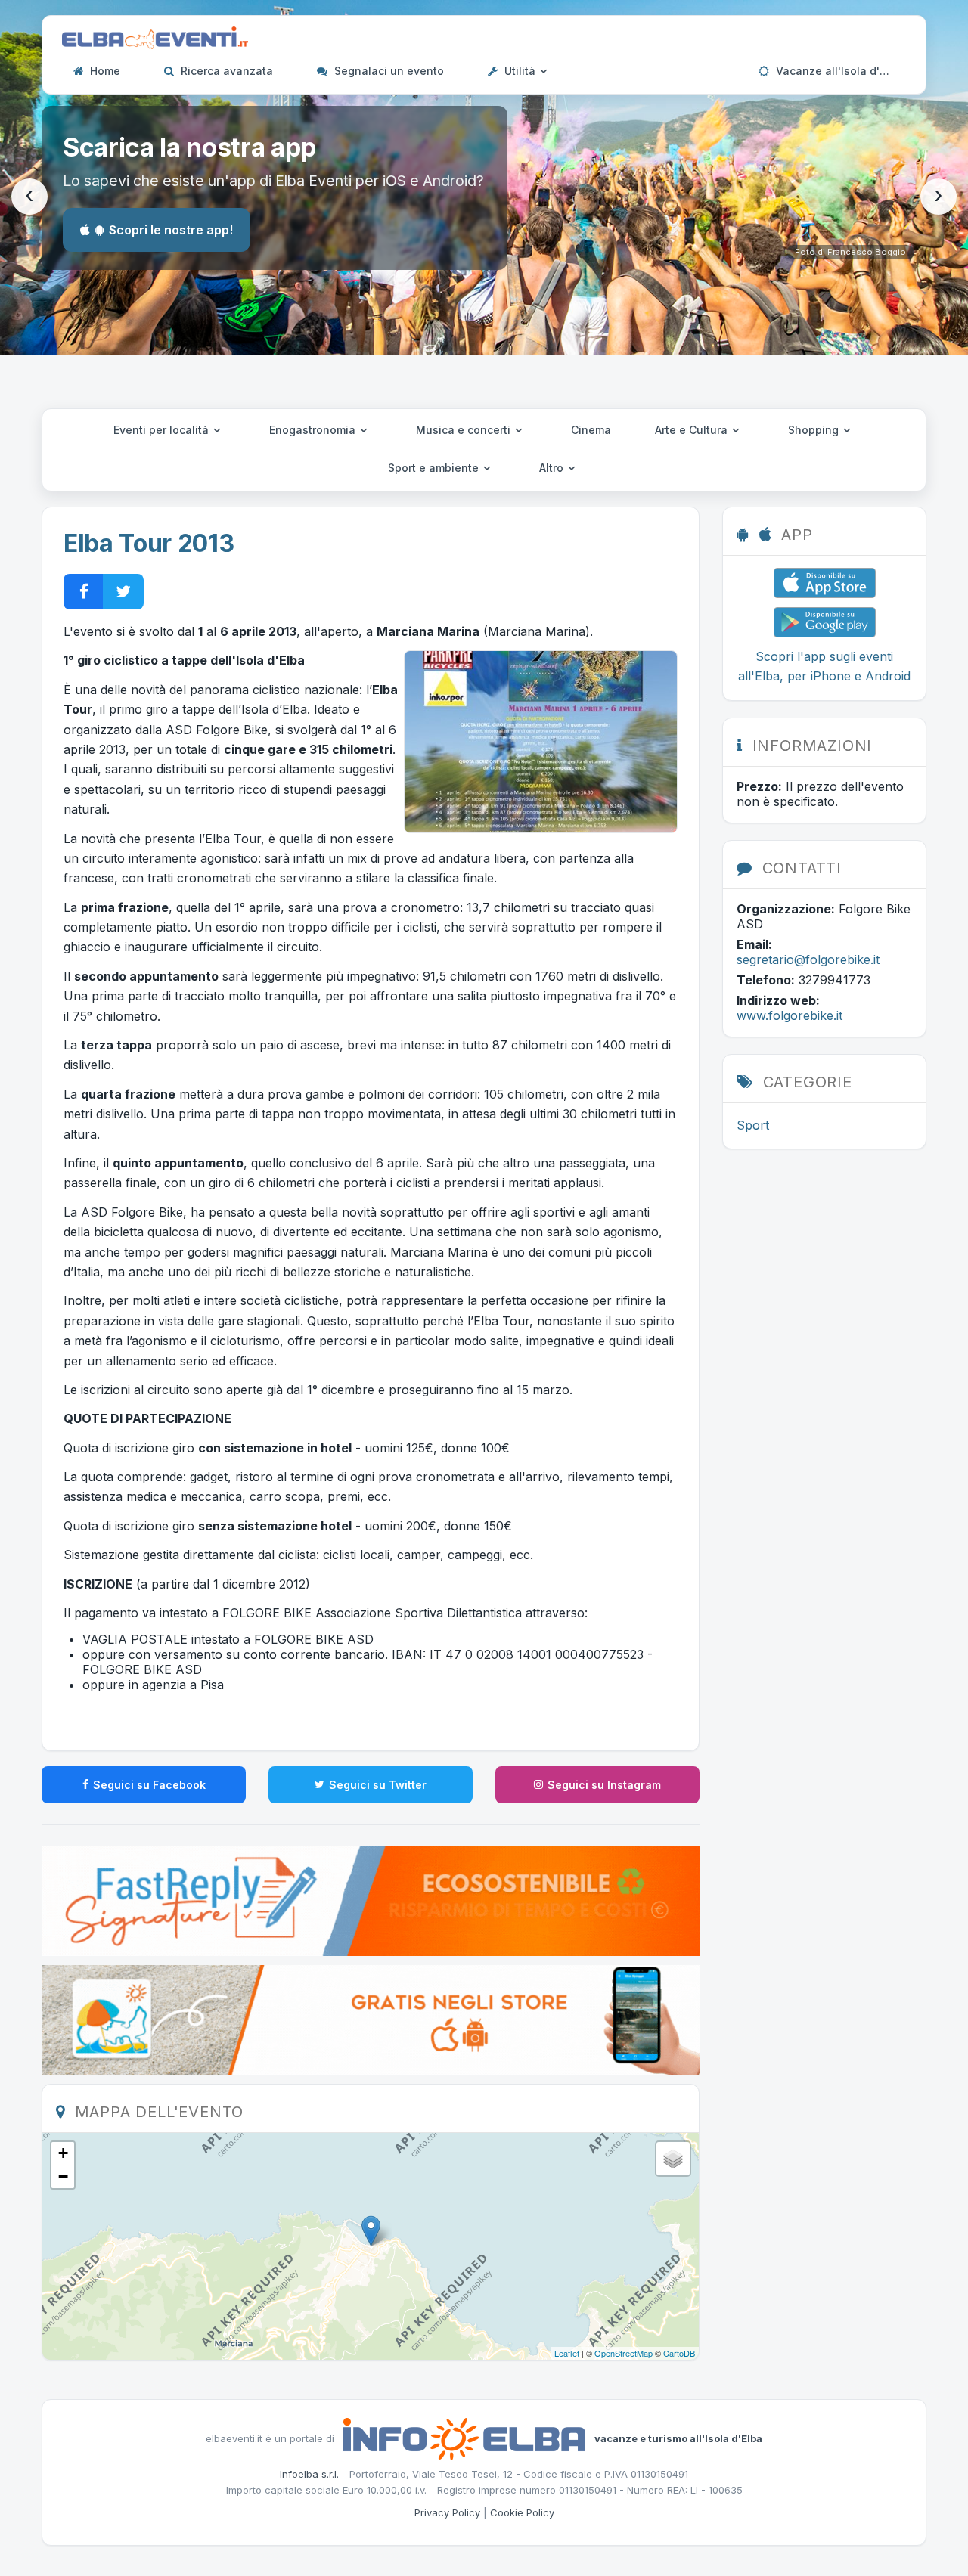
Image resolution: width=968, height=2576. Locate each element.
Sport (753, 1125)
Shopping (815, 430)
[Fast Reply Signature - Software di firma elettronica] (371, 1900)
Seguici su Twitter (378, 1785)
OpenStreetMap (624, 2353)
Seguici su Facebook (149, 1785)
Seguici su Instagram (604, 1785)
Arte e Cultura (693, 430)
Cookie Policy (522, 2512)
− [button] (63, 2176)
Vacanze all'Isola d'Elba (838, 71)
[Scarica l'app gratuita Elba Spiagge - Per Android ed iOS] (371, 2019)
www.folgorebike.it (790, 1015)
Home (104, 71)
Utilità (520, 71)
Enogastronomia (314, 430)
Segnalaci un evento (388, 71)
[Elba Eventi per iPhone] (825, 581)
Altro (553, 468)
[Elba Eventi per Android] (825, 621)
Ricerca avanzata (225, 71)
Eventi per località (163, 430)
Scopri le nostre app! (171, 230)
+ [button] (63, 2153)
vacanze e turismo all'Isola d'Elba (678, 2438)
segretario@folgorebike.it (808, 959)
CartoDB (679, 2353)
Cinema (591, 430)
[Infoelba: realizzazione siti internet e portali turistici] (464, 2438)
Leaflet (567, 2353)
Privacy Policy (447, 2512)
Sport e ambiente (435, 468)
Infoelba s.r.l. (309, 2474)
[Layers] (673, 2159)
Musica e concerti (465, 430)
